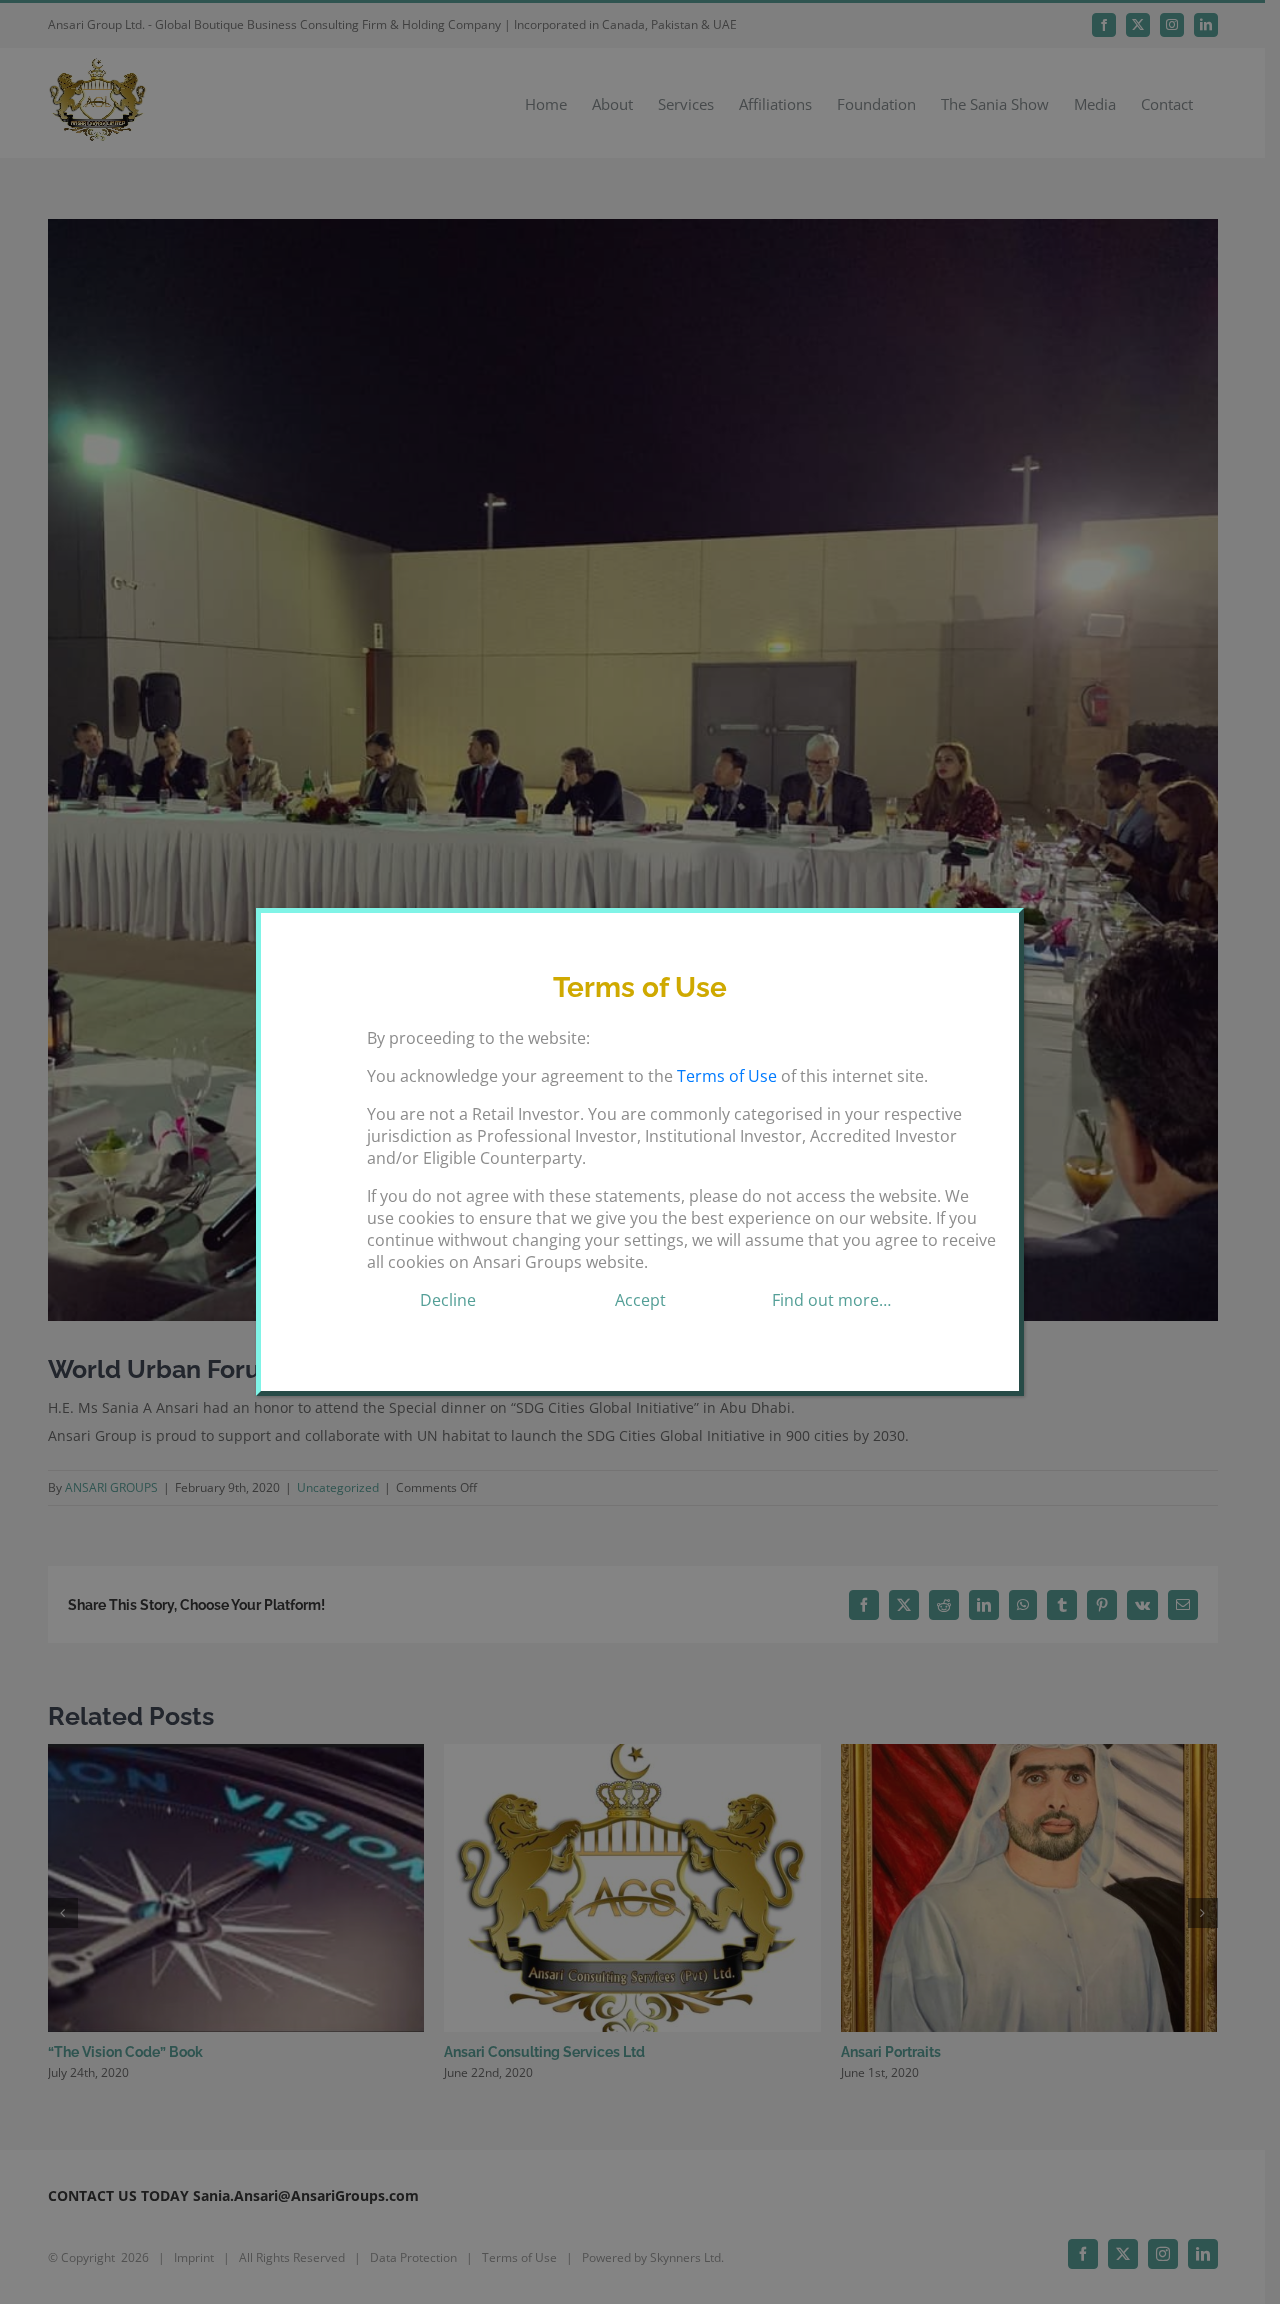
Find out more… (831, 1300)
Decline (448, 1300)
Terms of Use (727, 1076)
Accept (640, 1300)
